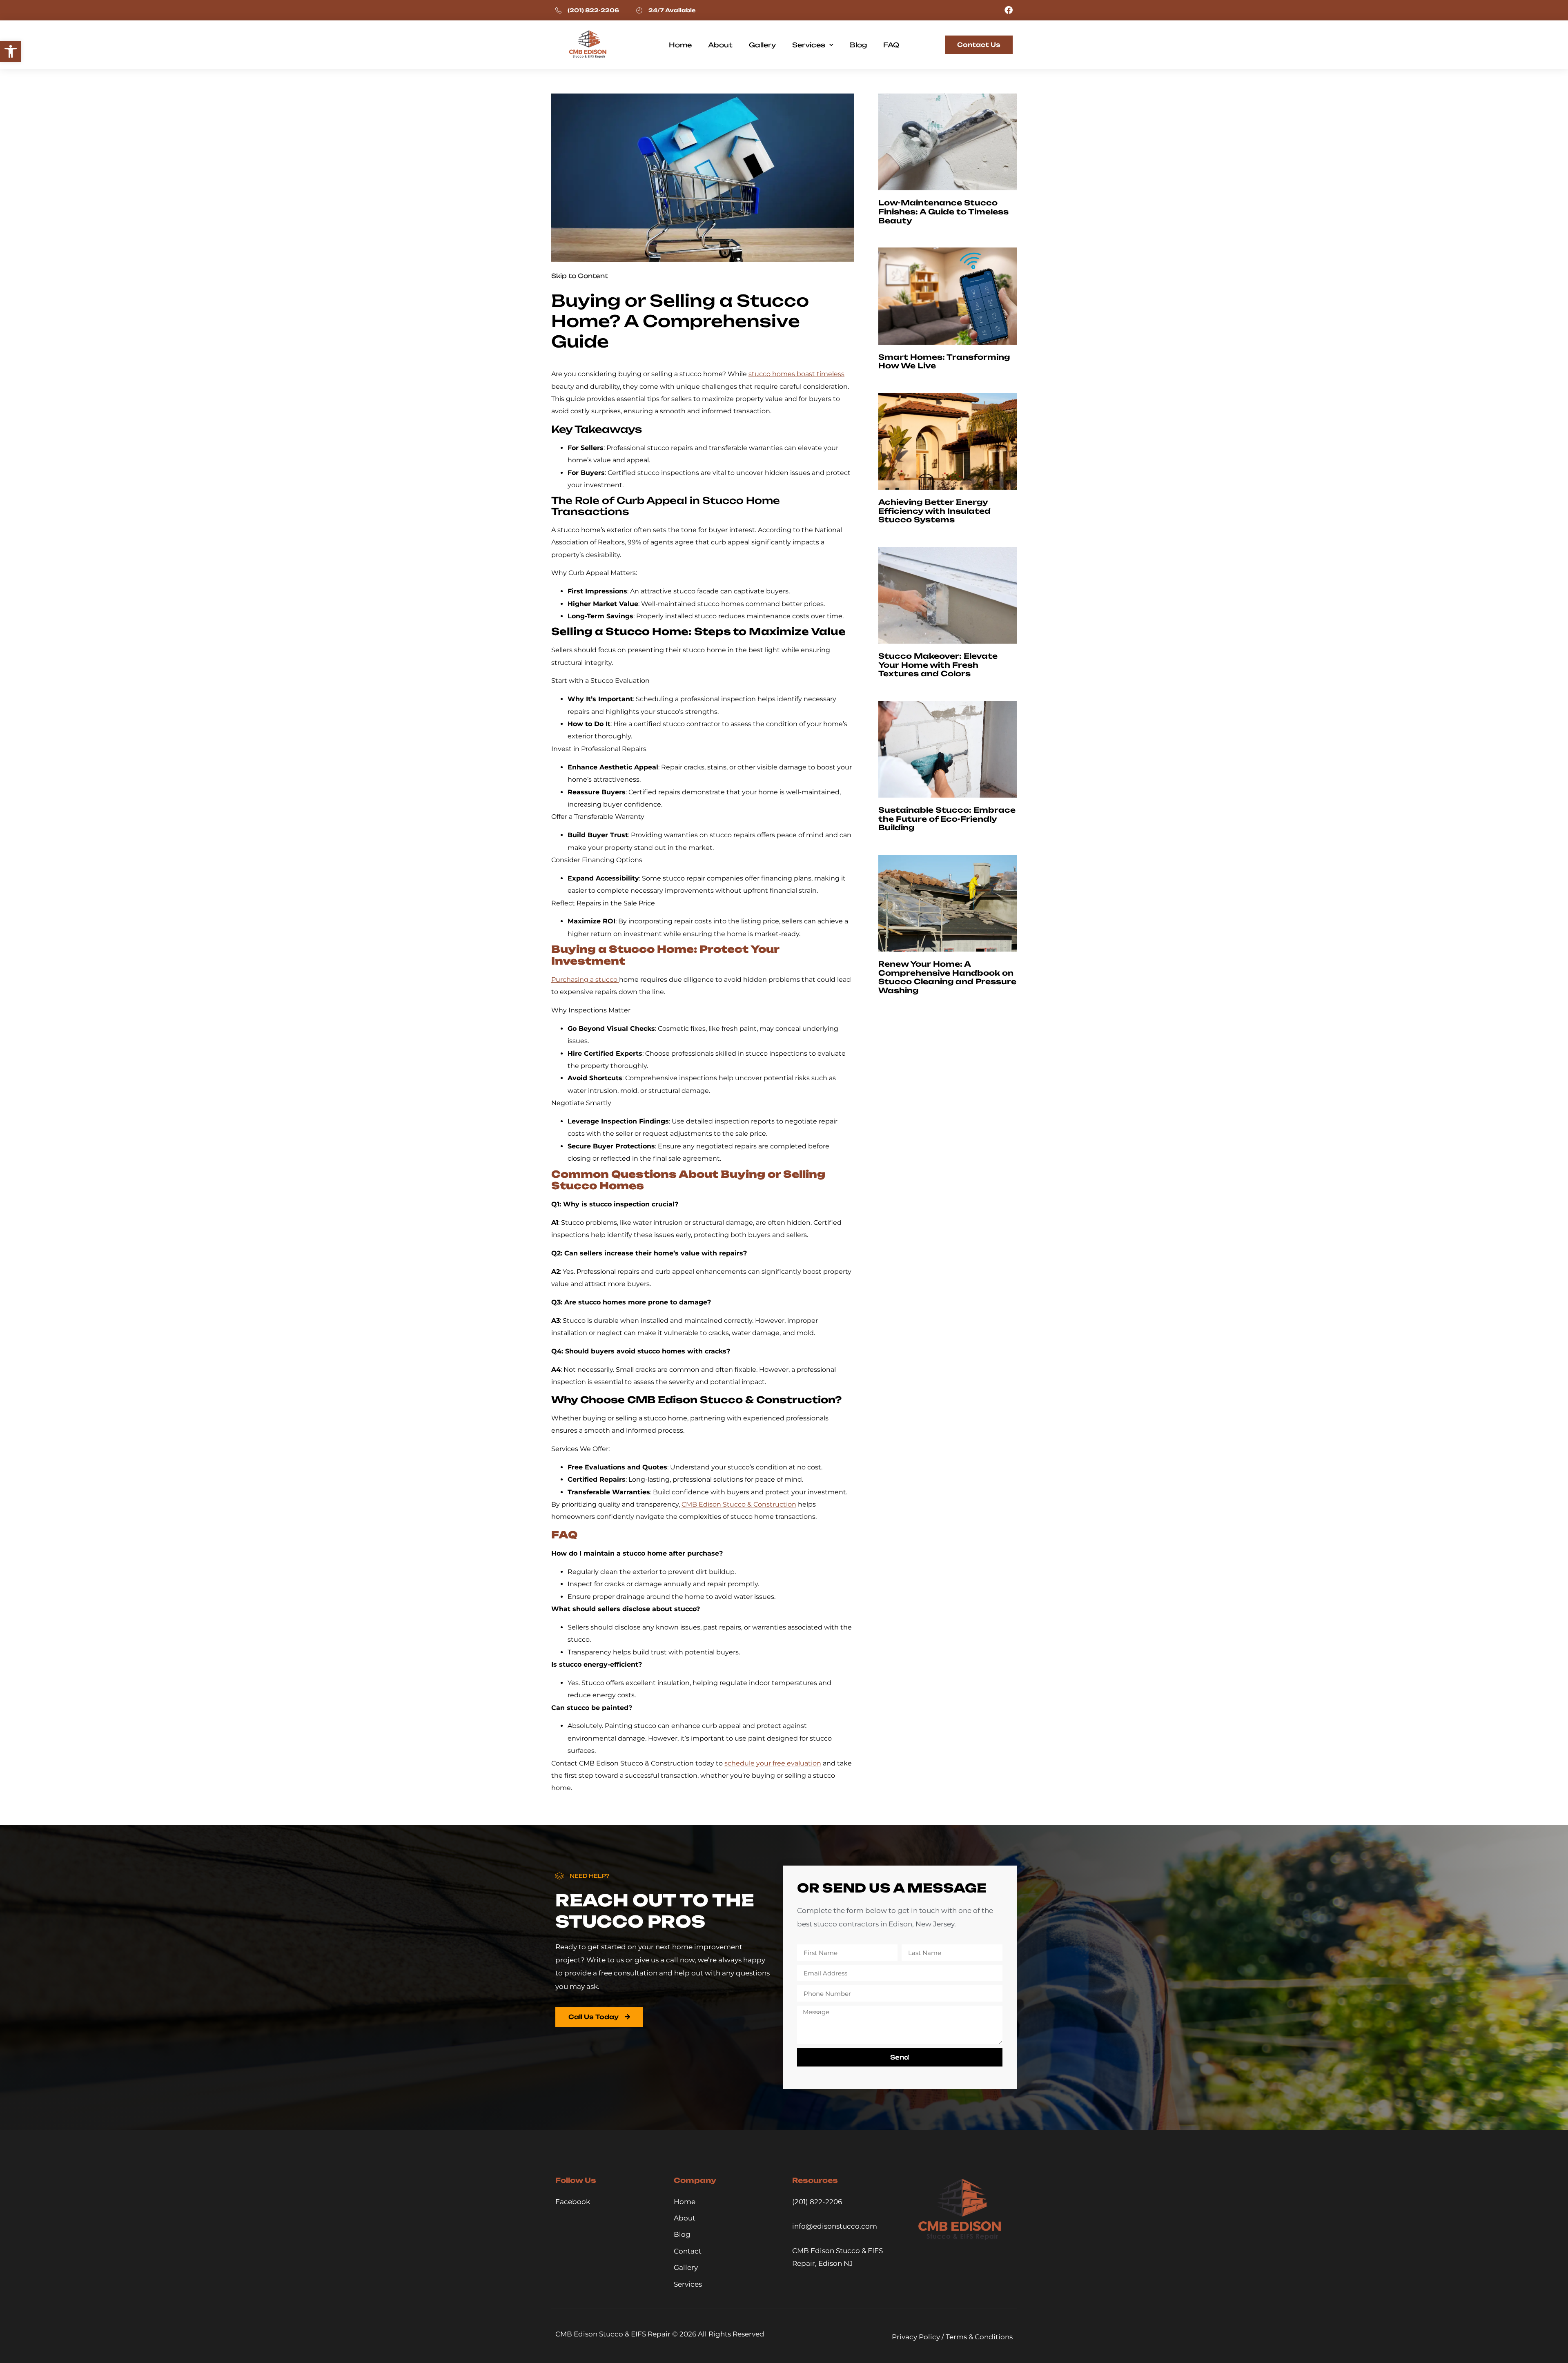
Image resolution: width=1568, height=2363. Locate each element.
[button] (11, 51)
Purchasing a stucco (585, 980)
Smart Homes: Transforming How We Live (944, 361)
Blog (858, 45)
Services (809, 45)
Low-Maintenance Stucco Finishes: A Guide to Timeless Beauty (943, 211)
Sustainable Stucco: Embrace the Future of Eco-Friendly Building (947, 819)
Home (680, 45)
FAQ (891, 45)
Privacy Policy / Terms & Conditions (952, 2337)
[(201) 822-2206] (558, 10)
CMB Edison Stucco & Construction (739, 1504)
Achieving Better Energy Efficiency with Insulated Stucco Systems (934, 511)
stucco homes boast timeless (796, 374)
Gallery (762, 45)
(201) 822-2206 (593, 10)
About (720, 45)
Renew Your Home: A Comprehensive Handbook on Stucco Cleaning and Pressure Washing (947, 977)
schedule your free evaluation (773, 1763)
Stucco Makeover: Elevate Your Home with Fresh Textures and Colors (938, 665)
